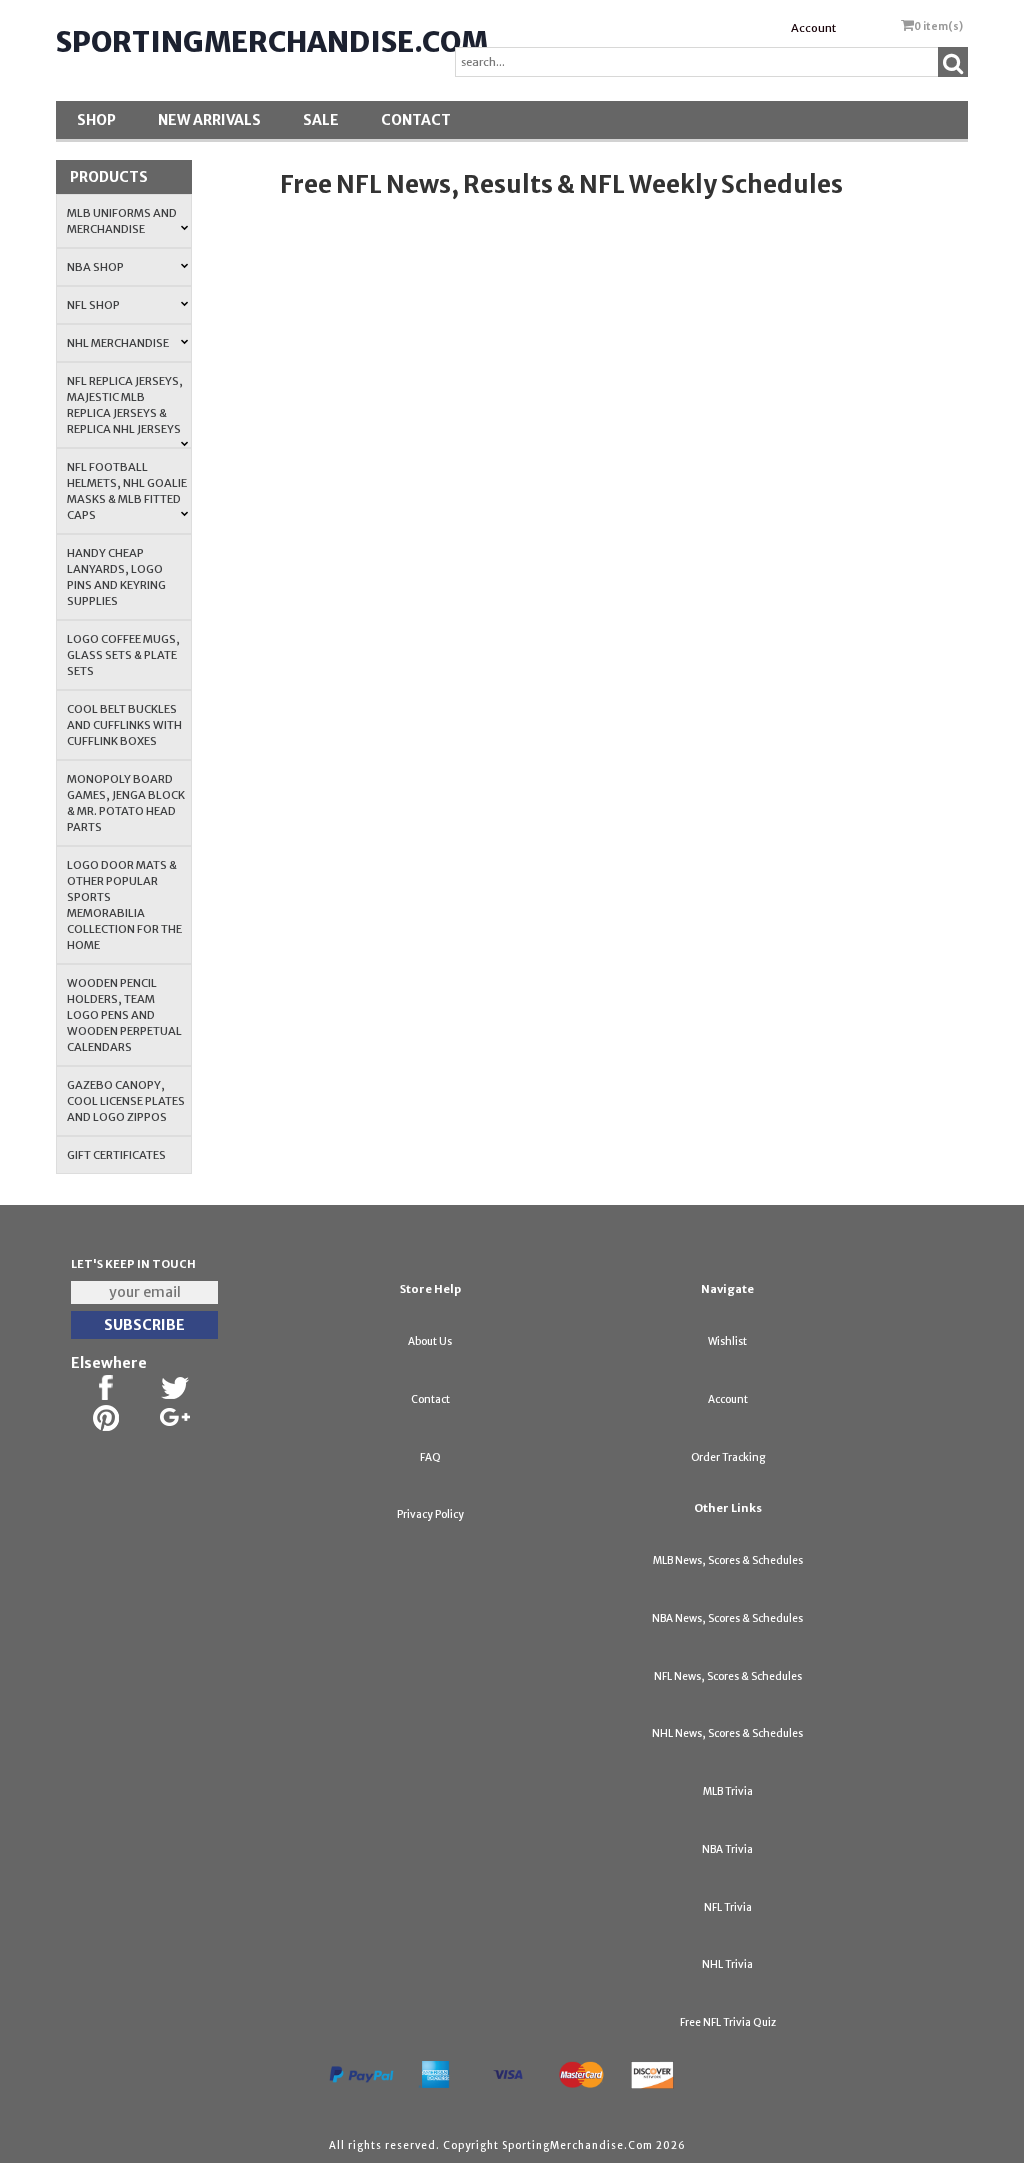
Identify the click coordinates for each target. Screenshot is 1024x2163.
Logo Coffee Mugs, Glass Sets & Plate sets (123, 655)
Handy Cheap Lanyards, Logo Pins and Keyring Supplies (116, 577)
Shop (96, 120)
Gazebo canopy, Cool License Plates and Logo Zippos (126, 1101)
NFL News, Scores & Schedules (728, 1676)
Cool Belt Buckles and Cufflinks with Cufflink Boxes (124, 725)
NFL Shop (93, 305)
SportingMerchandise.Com (272, 42)
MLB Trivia (728, 1791)
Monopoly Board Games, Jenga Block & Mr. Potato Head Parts (126, 803)
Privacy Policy (430, 1514)
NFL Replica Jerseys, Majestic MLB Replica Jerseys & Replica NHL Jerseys (125, 405)
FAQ (430, 1457)
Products (109, 177)
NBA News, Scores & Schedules (727, 1618)
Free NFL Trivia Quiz (728, 2022)
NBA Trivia (727, 1849)
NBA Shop (95, 267)
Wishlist (727, 1341)
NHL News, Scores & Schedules (727, 1733)
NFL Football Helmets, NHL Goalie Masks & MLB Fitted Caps (127, 491)
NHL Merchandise (118, 343)
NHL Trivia (727, 1964)
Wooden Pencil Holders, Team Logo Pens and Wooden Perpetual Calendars (124, 1015)
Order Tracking (728, 1457)
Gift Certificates (116, 1155)
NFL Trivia (728, 1907)
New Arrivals (209, 120)
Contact (416, 120)
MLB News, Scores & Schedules (728, 1560)
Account (813, 28)
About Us (430, 1341)
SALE (321, 120)
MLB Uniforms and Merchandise (122, 221)
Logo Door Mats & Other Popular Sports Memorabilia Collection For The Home (124, 905)
